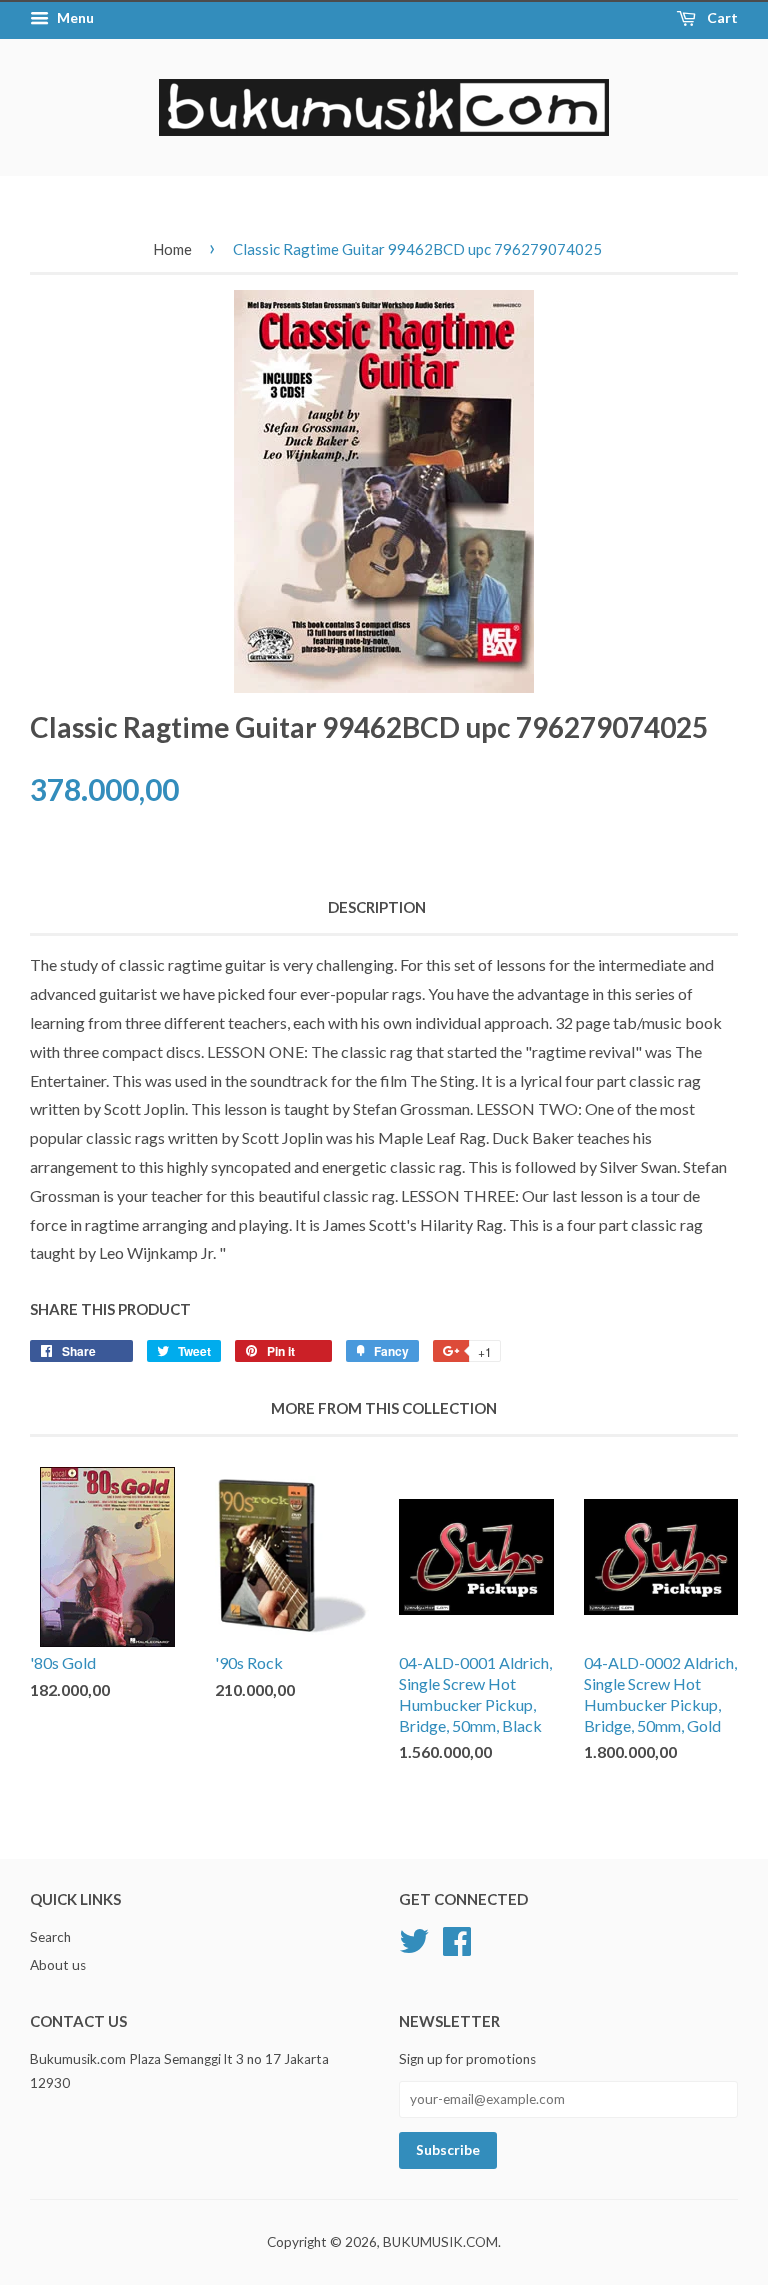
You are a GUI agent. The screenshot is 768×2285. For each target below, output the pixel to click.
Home (172, 249)
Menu (74, 17)
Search (50, 1937)
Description (377, 907)
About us (58, 1965)
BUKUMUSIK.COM (440, 2242)
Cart (721, 17)
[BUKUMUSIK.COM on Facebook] (457, 1938)
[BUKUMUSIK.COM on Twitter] (414, 1938)
